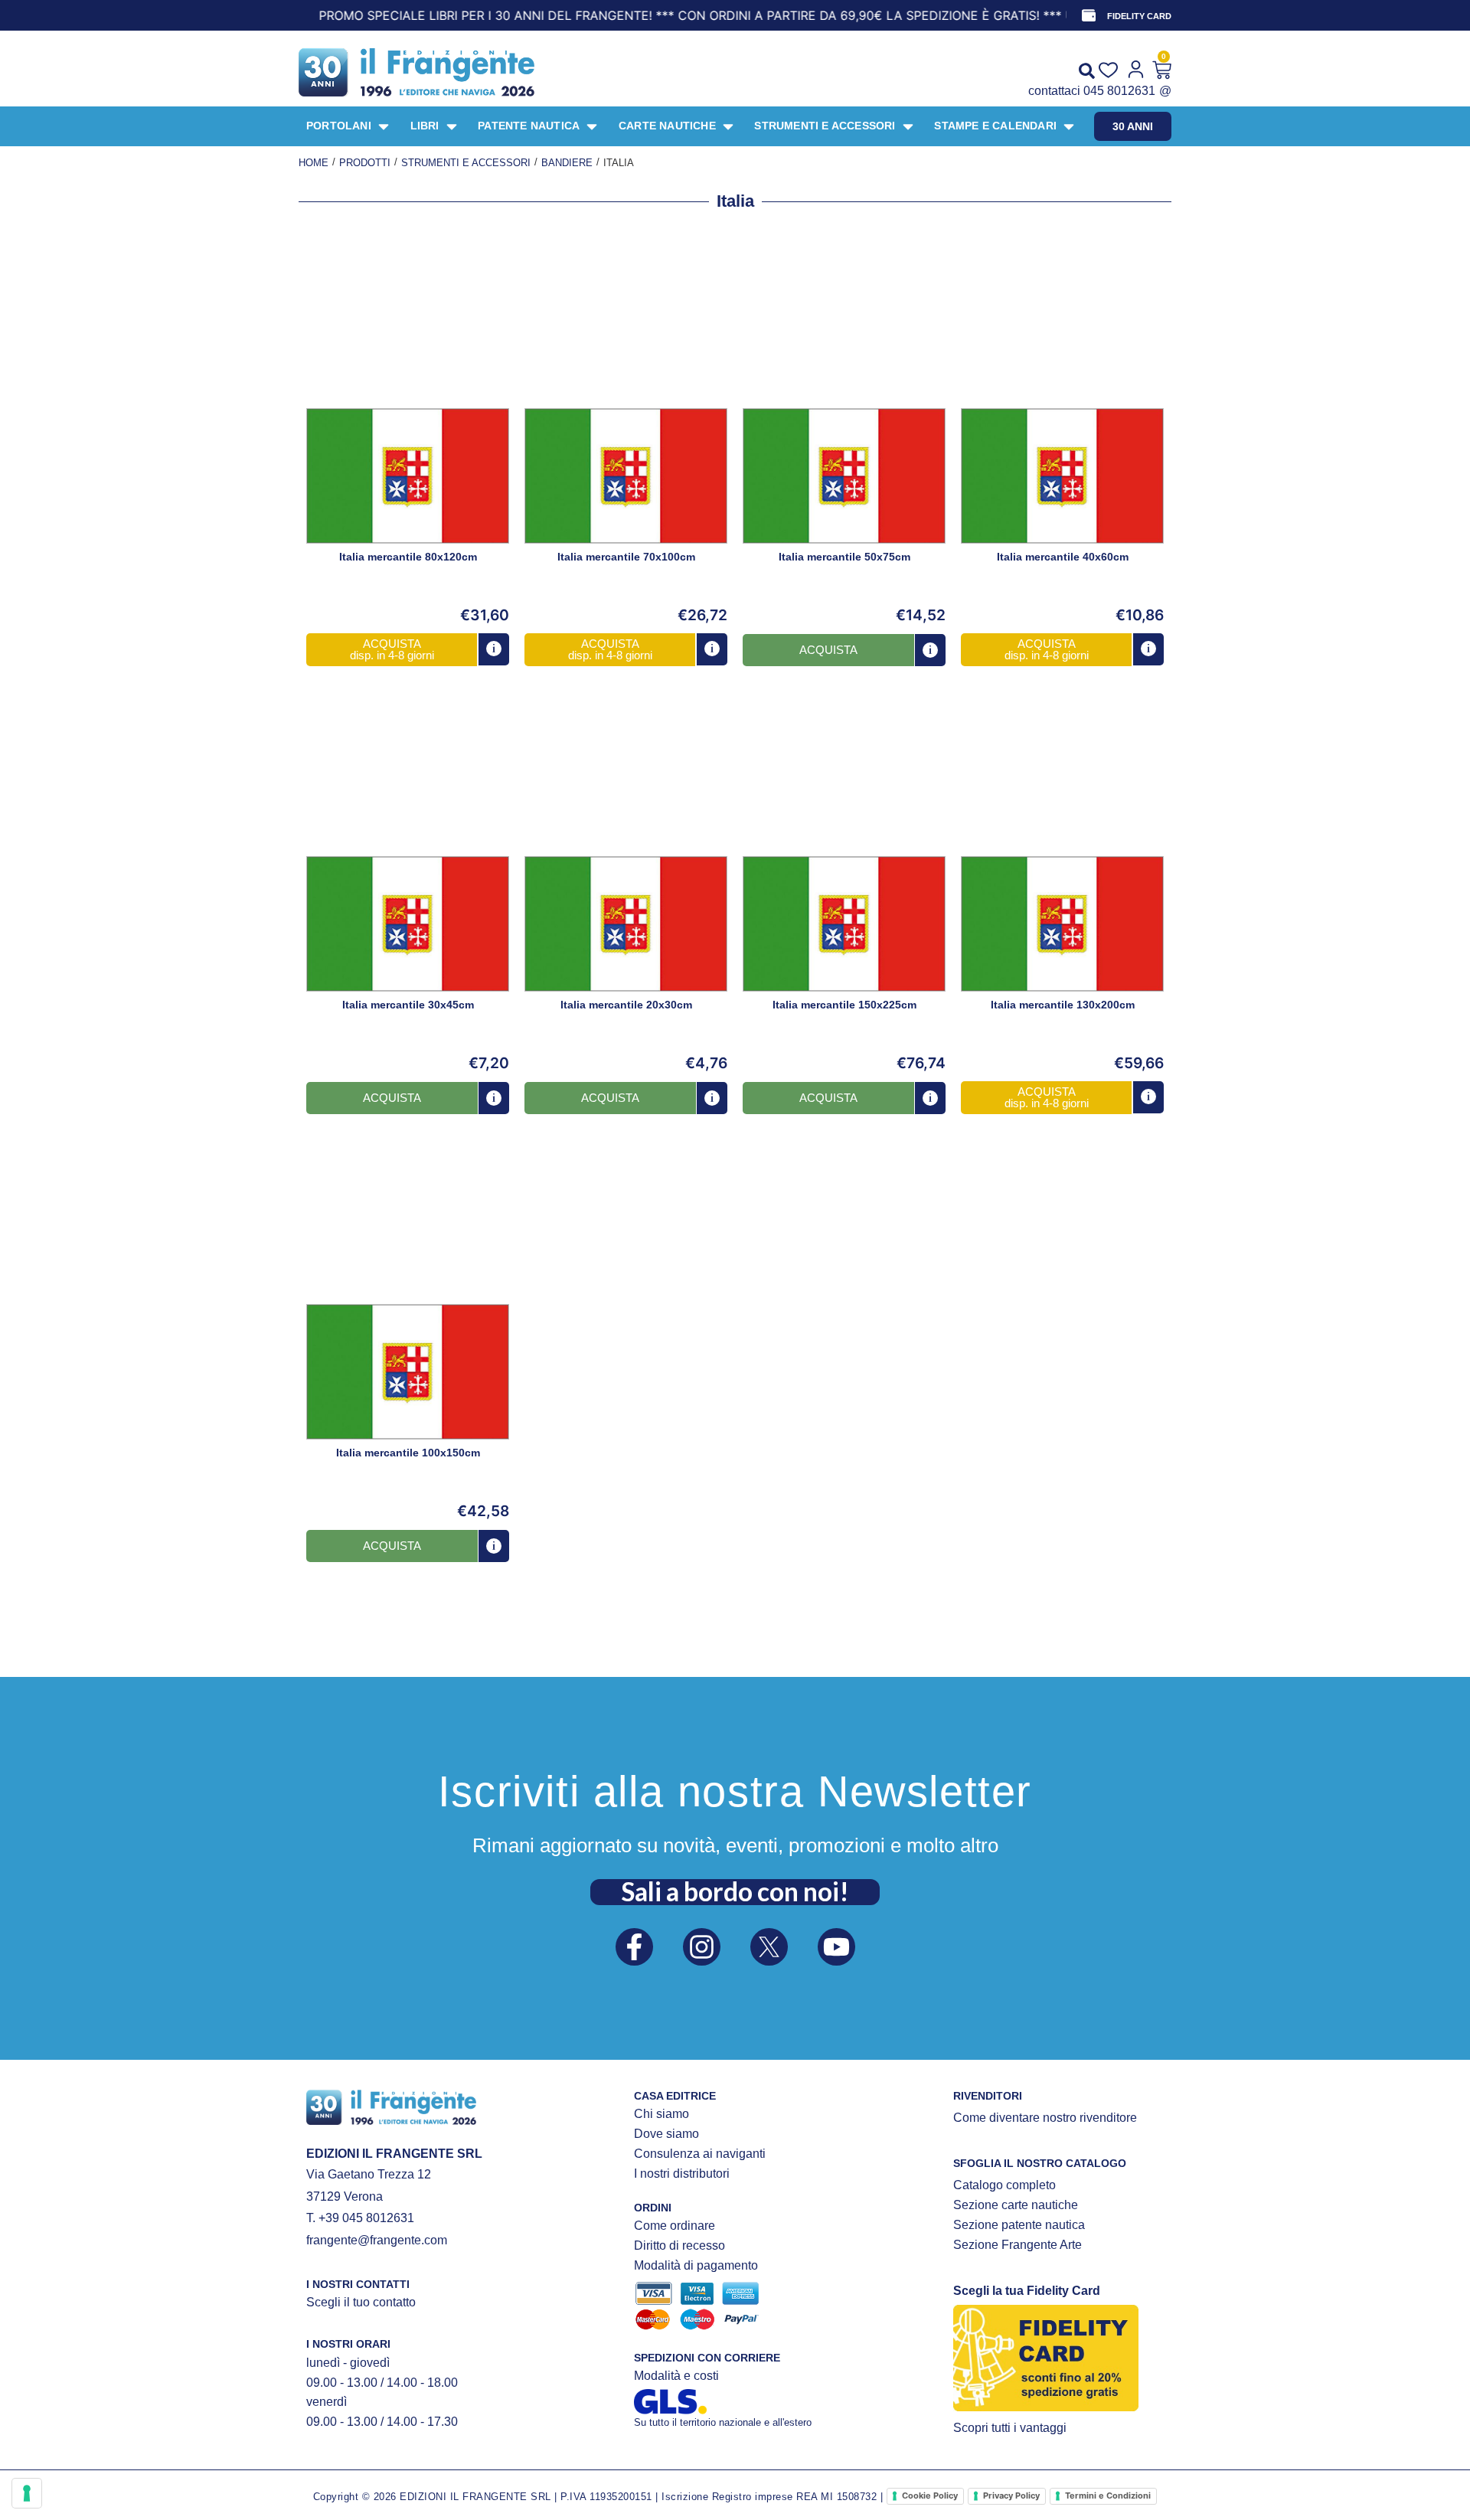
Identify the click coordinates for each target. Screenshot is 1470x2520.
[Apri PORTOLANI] (384, 126)
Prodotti (365, 163)
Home (314, 163)
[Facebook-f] (634, 1947)
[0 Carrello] (1162, 70)
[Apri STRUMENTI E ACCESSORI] (908, 126)
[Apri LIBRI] (452, 126)
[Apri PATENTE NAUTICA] (592, 126)
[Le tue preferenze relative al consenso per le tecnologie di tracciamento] (27, 2493)
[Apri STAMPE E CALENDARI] (1069, 126)
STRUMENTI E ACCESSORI (466, 163)
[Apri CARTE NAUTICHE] (728, 126)
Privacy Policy (1011, 2495)
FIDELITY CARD (1139, 16)
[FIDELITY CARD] (1089, 15)
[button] (392, 649)
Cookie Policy (930, 2495)
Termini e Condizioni (1108, 2495)
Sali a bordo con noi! (735, 1891)
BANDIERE (567, 163)
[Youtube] (836, 1947)
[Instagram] (702, 1947)
